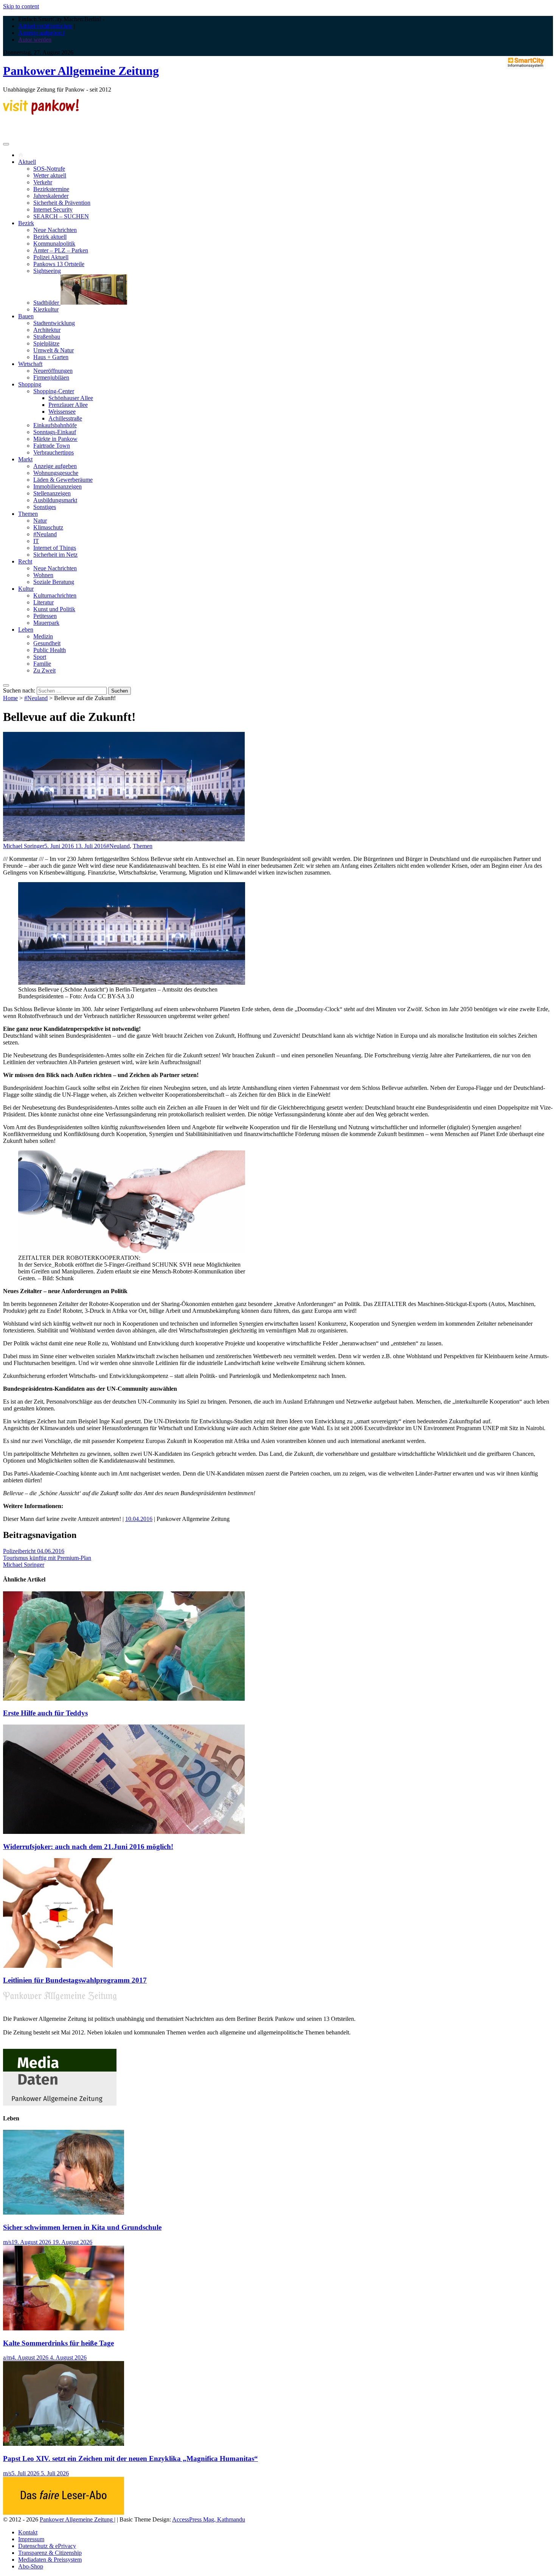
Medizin (43, 636)
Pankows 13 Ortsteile (59, 264)
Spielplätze (46, 343)
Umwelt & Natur (54, 350)
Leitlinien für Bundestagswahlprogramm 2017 (75, 1980)
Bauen (26, 316)
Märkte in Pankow (55, 439)
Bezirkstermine (51, 189)
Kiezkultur (46, 309)
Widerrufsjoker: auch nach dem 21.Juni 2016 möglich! (88, 1847)
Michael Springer (24, 846)
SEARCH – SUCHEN (61, 216)
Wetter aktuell (50, 175)
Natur (40, 521)
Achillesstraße (65, 418)
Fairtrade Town (52, 446)
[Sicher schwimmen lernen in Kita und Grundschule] (64, 2213)
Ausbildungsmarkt (55, 500)
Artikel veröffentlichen (45, 26)
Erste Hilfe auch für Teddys (45, 1713)
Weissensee (62, 412)
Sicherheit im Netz (55, 555)
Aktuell (27, 162)
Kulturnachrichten (55, 595)
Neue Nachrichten (55, 230)
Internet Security (53, 209)
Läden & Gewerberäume (63, 480)
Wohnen (43, 575)
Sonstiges (45, 507)
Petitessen (45, 616)
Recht (25, 561)
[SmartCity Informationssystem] (526, 63)
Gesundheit (47, 643)
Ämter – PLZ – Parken (61, 250)
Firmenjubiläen (51, 377)
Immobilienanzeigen (57, 486)
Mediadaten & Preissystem (50, 2560)
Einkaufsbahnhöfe (55, 425)
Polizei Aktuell (51, 257)
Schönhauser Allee (71, 398)
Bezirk (26, 223)
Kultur (26, 589)
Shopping (30, 384)
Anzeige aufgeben (55, 466)
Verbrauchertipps (54, 452)
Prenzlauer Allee (68, 405)
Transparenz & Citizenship (50, 2553)
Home (10, 698)
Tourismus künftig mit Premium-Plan (47, 1558)
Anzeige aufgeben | (41, 33)
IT (36, 541)
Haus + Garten (51, 357)
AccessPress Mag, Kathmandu (209, 2519)
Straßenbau (47, 337)
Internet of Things (55, 548)
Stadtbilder (47, 303)
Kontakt (28, 2532)
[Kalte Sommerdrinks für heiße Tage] (64, 2328)
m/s (7, 2242)
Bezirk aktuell (50, 237)
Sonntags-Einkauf (55, 432)
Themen (28, 514)
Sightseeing (47, 271)
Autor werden (35, 40)
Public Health (50, 650)
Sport (40, 657)
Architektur (47, 330)
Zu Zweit (44, 670)
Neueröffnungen (53, 371)
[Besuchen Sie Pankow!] (41, 113)
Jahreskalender (51, 196)
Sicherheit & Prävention (62, 203)
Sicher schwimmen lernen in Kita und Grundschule (82, 2227)
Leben (26, 630)
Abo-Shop (31, 2566)
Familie (42, 664)
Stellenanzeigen (52, 493)
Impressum (31, 2539)
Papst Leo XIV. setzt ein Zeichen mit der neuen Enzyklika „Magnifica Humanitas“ (130, 2458)
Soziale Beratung (54, 582)
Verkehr (43, 182)
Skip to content (21, 6)
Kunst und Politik (54, 609)
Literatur (43, 602)
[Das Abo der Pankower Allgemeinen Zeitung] (64, 2513)
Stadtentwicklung (54, 323)
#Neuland (45, 534)
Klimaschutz (48, 527)
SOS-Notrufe (49, 169)
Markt (25, 459)
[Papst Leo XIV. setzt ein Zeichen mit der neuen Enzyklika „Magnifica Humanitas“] (64, 2444)
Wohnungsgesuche (56, 473)
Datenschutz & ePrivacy (47, 2546)
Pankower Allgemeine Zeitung (81, 71)
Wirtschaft (30, 364)
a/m (7, 2357)
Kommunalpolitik (54, 244)
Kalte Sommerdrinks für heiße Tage (58, 2343)
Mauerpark (46, 623)
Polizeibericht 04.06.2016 (34, 1551)
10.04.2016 (139, 1519)
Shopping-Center (54, 391)
